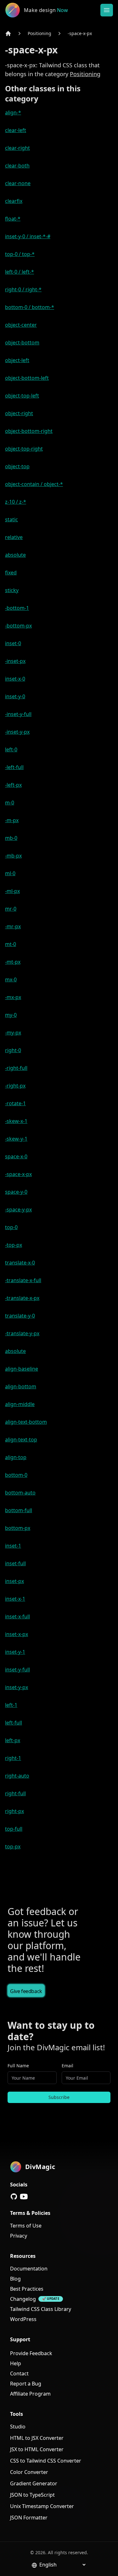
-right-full (16, 1068)
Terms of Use (26, 2226)
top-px (13, 1846)
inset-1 (13, 1546)
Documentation (29, 2269)
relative (14, 537)
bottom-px (18, 1528)
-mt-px (13, 962)
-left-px (13, 785)
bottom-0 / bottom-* (30, 307)
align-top (16, 1457)
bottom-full (19, 1510)
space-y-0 (16, 1192)
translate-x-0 (20, 1263)
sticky (12, 590)
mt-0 (11, 944)
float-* (13, 219)
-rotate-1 (15, 1103)
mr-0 (11, 909)
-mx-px (13, 997)
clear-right (17, 148)
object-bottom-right (29, 431)
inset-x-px (17, 1634)
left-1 (11, 1705)
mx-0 (11, 979)
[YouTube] (24, 2197)
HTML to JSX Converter (37, 2438)
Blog (15, 2279)
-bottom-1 (17, 608)
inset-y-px (17, 1687)
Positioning (39, 33)
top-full (14, 1829)
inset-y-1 (15, 1652)
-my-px (13, 1033)
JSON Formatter (29, 2518)
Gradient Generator (34, 2483)
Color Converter (29, 2472)
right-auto (17, 1776)
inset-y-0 (15, 696)
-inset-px (15, 661)
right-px (14, 1811)
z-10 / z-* (16, 502)
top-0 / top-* (20, 254)
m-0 (10, 803)
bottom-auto (20, 1493)
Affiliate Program (30, 2394)
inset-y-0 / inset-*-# (28, 236)
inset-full (15, 1563)
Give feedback (26, 1991)
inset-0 (13, 643)
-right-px (15, 1086)
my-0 (11, 1015)
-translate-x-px (22, 1298)
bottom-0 (16, 1475)
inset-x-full (17, 1616)
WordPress (23, 2319)
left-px (13, 1740)
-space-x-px (80, 33)
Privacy (19, 2236)
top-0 (11, 1227)
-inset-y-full (18, 714)
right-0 (13, 1050)
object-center (21, 325)
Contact (19, 2373)
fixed (11, 573)
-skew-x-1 (16, 1121)
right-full (15, 1793)
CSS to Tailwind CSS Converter (46, 2461)
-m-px (12, 820)
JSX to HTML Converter (37, 2449)
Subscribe (59, 2097)
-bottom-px (18, 626)
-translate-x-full (23, 1280)
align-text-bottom (26, 1422)
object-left (17, 360)
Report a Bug (26, 2384)
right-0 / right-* (23, 289)
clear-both (17, 166)
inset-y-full (17, 1670)
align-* (13, 112)
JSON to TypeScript (32, 2495)
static (11, 519)
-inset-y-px (17, 732)
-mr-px (13, 926)
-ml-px (12, 891)
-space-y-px (18, 1209)
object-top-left (22, 396)
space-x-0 (16, 1156)
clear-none (18, 183)
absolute (15, 555)
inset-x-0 (15, 679)
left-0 (11, 749)
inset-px (14, 1581)
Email (67, 2066)
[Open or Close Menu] (107, 10)
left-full (14, 1723)
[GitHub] (14, 2197)
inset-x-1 (15, 1599)
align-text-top (21, 1440)
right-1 (13, 1758)
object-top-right (24, 449)
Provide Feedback (31, 2353)
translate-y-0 (20, 1316)
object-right (19, 413)
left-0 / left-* (20, 272)
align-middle (20, 1404)
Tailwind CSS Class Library (41, 2309)
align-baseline (22, 1369)
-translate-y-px (22, 1333)
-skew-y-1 (16, 1139)
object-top (17, 466)
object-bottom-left (27, 378)
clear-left (16, 130)
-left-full (14, 767)
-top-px (14, 1245)
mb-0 (11, 838)
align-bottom (21, 1386)
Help (16, 2363)
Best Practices (27, 2289)
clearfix (14, 201)
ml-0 (10, 873)
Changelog (23, 2299)
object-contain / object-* (34, 484)
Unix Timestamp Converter (42, 2506)
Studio (18, 2427)
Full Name (18, 2066)
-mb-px (13, 856)
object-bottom (22, 342)
